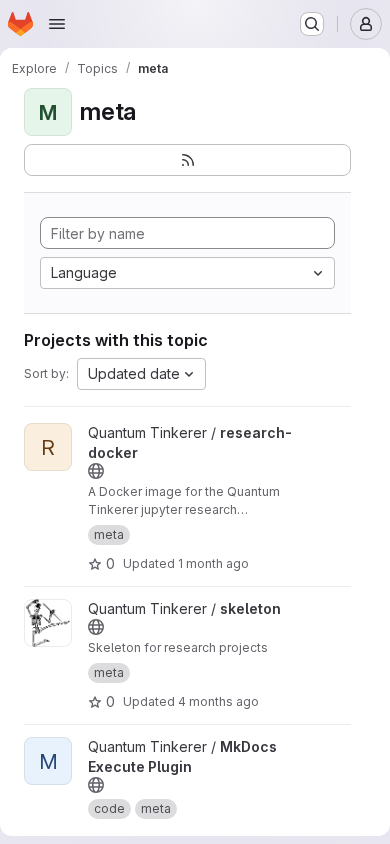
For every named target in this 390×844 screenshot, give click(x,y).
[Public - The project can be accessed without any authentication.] (96, 471)
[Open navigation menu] (57, 24)
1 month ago (213, 563)
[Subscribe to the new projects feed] (187, 160)
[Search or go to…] (312, 24)
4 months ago (218, 701)
